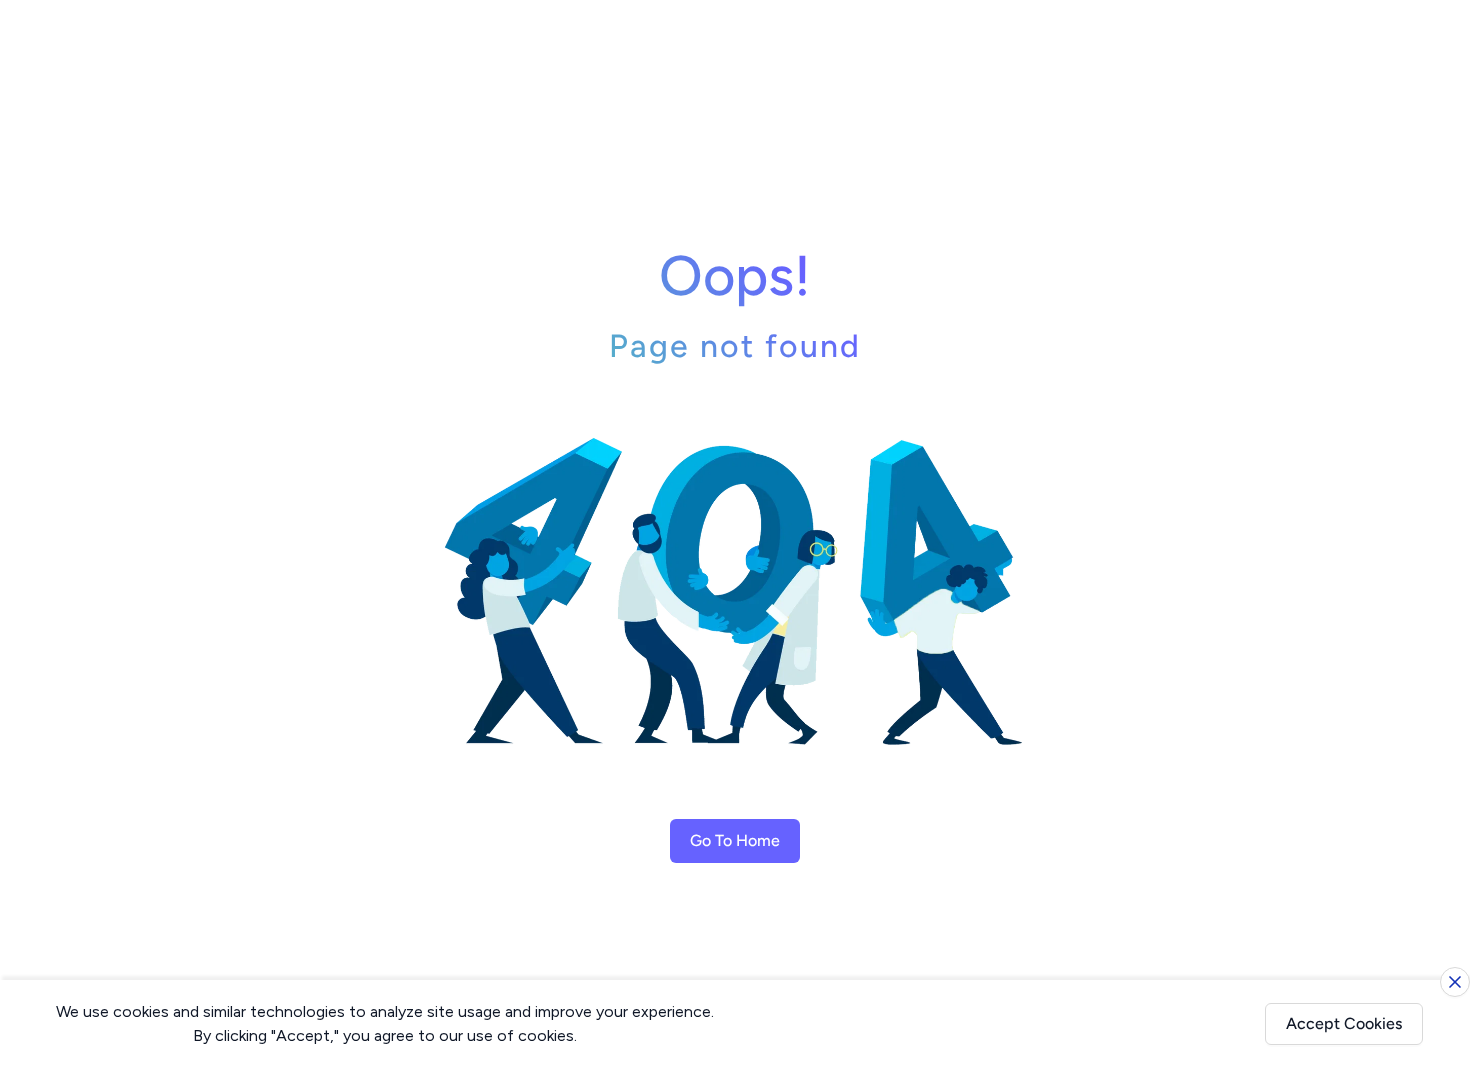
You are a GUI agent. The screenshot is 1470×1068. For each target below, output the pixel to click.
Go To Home (735, 840)
